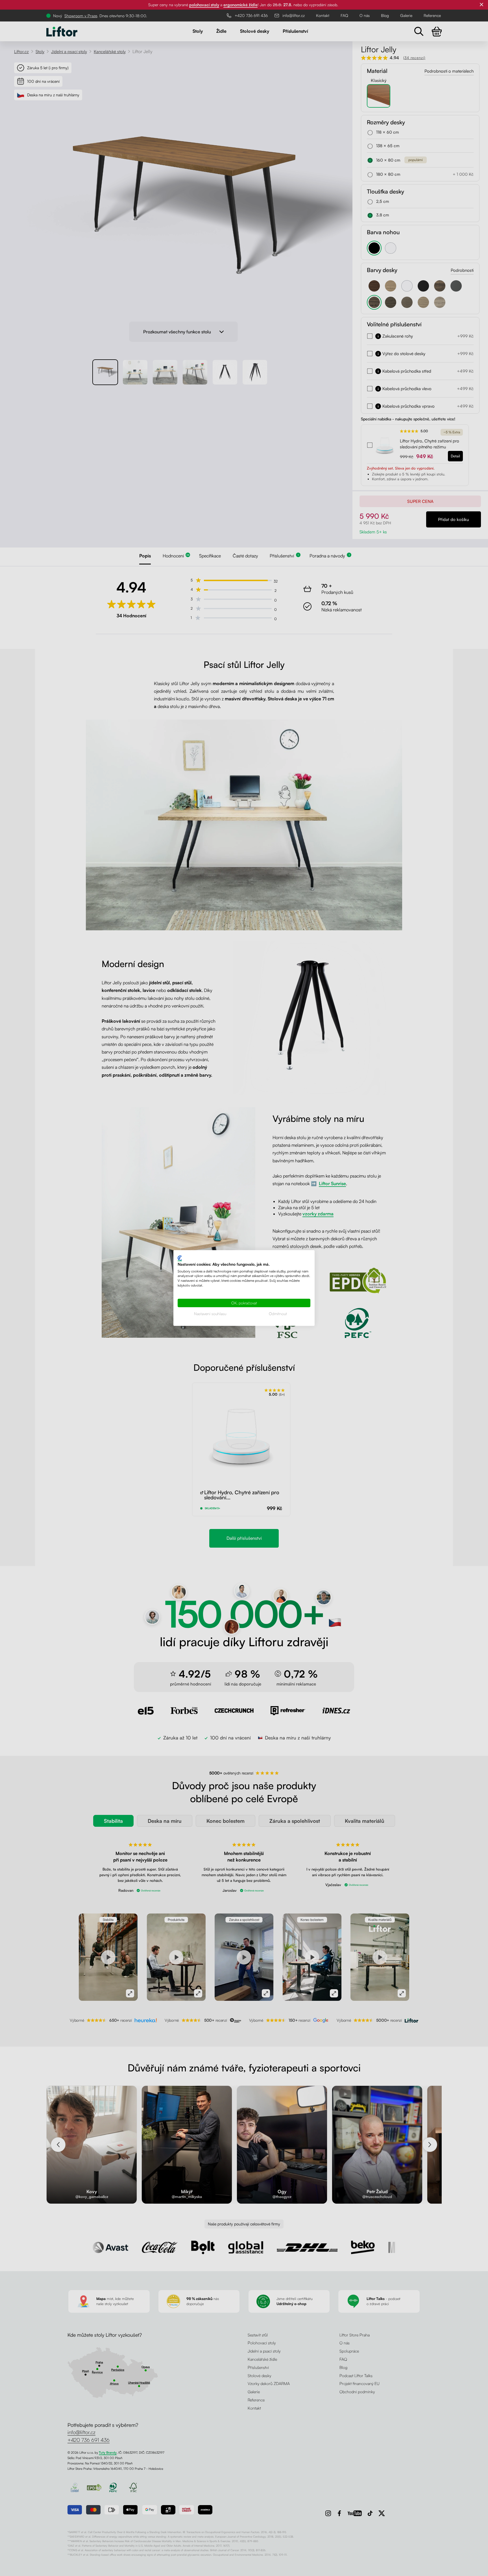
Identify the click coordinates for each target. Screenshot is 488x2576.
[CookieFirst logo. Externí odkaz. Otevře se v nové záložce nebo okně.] (180, 1258)
